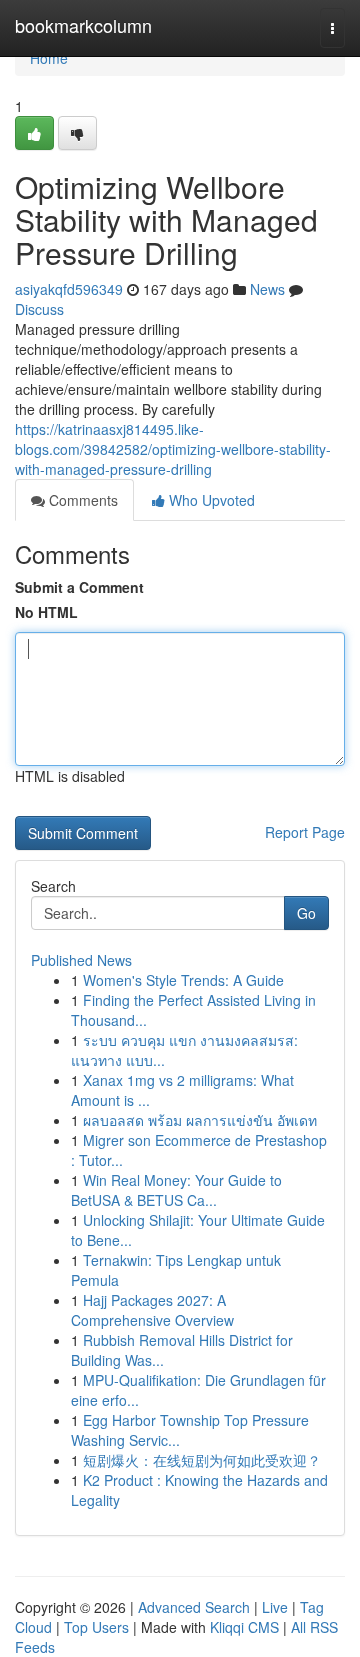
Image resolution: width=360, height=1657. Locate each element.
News (267, 289)
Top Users (96, 1627)
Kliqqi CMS (244, 1627)
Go (306, 913)
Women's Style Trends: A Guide (183, 980)
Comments (81, 500)
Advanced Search (194, 1607)
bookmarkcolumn (83, 25)
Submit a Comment (79, 587)
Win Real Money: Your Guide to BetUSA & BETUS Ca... (176, 1190)
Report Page (305, 832)
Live (275, 1607)
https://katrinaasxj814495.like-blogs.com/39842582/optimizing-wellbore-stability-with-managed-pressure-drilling (173, 449)
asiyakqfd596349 (69, 289)
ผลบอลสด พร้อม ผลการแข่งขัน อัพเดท (200, 1120)
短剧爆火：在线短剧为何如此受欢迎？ (202, 1460)
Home (49, 58)
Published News (81, 960)
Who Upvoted (210, 500)
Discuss (39, 309)
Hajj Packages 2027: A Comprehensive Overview (152, 1310)
